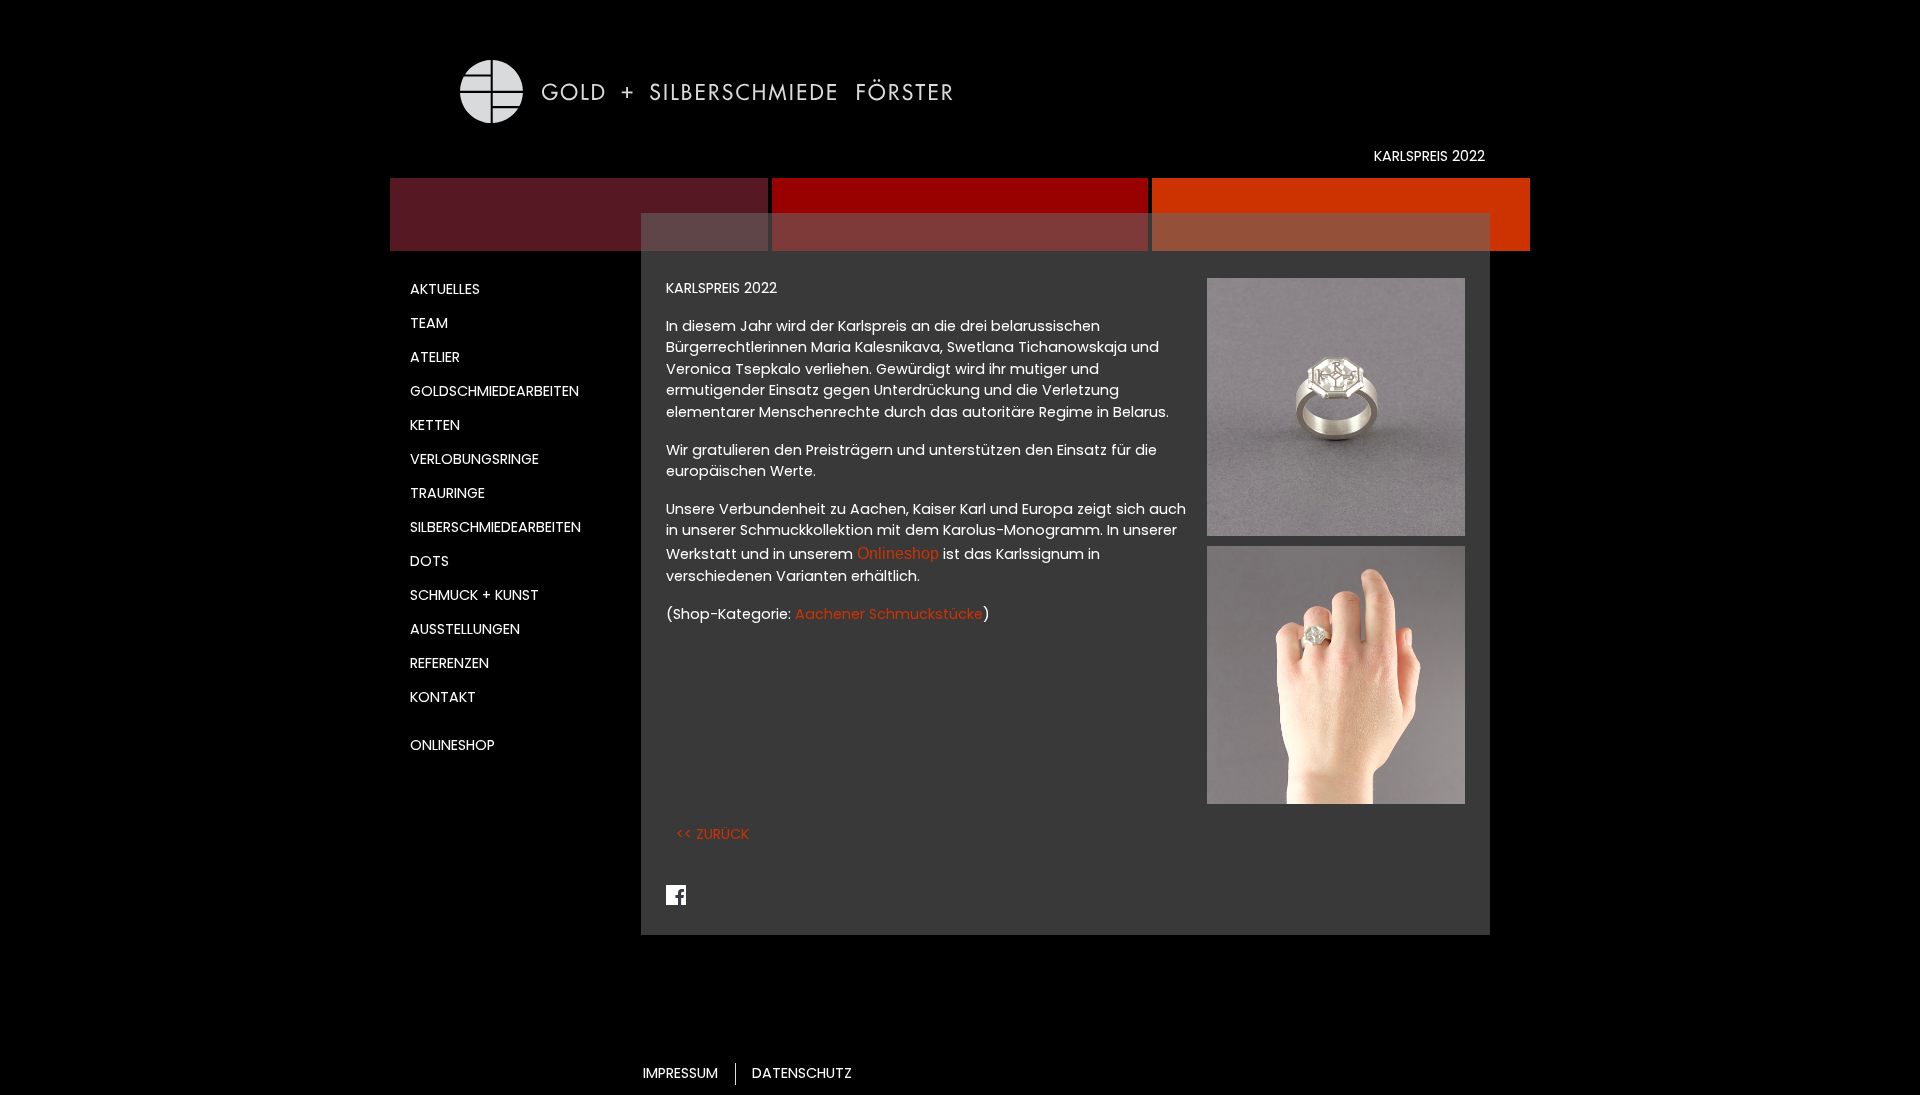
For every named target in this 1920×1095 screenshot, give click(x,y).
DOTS (429, 561)
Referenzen (449, 663)
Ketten (435, 425)
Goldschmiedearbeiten (494, 391)
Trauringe (447, 493)
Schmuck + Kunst (474, 595)
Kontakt (443, 697)
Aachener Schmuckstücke (889, 614)
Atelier (435, 357)
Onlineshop (452, 745)
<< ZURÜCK (712, 834)
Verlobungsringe (474, 459)
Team (429, 323)
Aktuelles (445, 289)
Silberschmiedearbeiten (495, 527)
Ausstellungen (465, 629)
